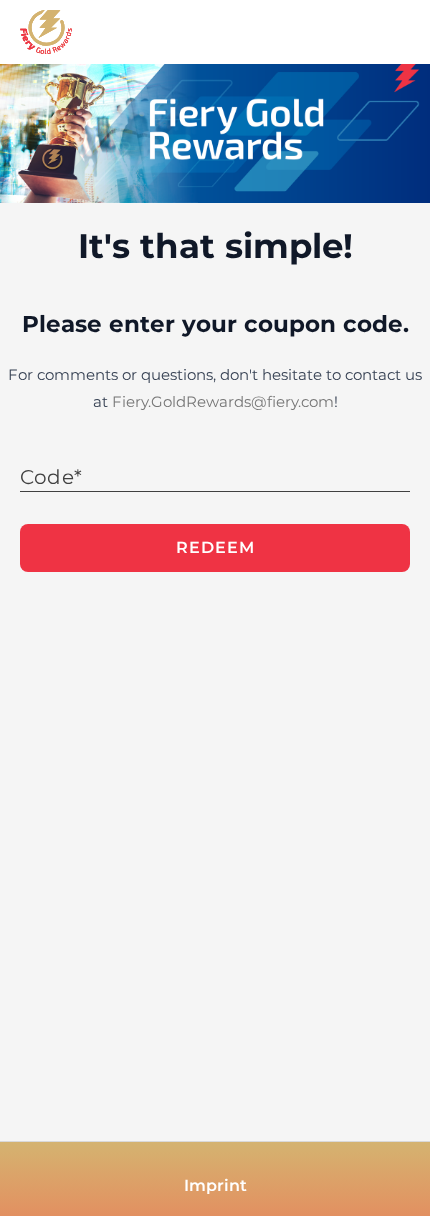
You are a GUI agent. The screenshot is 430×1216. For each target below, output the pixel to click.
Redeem (215, 547)
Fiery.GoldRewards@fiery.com (223, 401)
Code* (51, 477)
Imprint (215, 1185)
